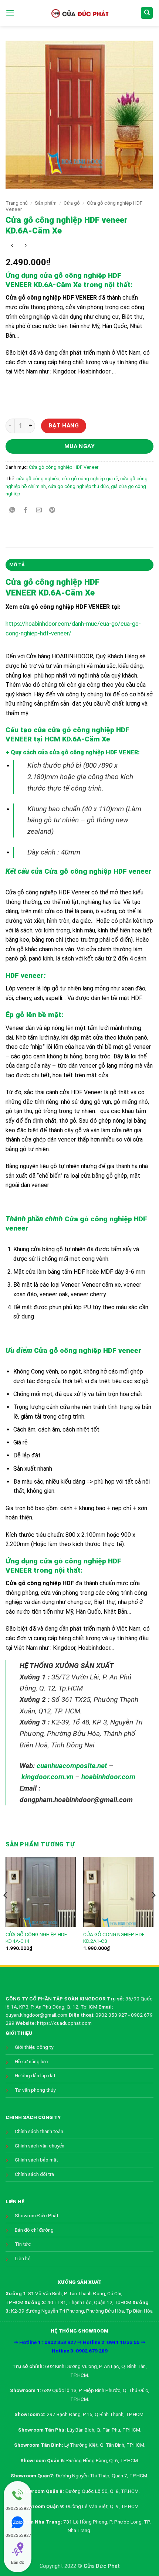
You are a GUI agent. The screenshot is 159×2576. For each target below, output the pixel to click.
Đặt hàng (64, 426)
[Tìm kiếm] (147, 13)
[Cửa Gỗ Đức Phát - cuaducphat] (79, 13)
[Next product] (12, 246)
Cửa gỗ (72, 203)
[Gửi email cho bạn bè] (39, 510)
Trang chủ (17, 203)
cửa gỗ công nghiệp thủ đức (78, 486)
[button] (10, 13)
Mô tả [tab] (17, 565)
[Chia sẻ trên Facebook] (26, 510)
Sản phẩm (46, 203)
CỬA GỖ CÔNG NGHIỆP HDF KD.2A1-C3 (114, 1938)
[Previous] (6, 1910)
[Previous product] (25, 246)
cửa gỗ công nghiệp (38, 479)
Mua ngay (80, 446)
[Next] (153, 1910)
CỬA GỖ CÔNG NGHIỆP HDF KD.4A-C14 (36, 1938)
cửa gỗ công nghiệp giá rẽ (90, 479)
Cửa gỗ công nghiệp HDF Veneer (64, 467)
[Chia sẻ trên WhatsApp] (12, 510)
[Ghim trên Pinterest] (52, 510)
